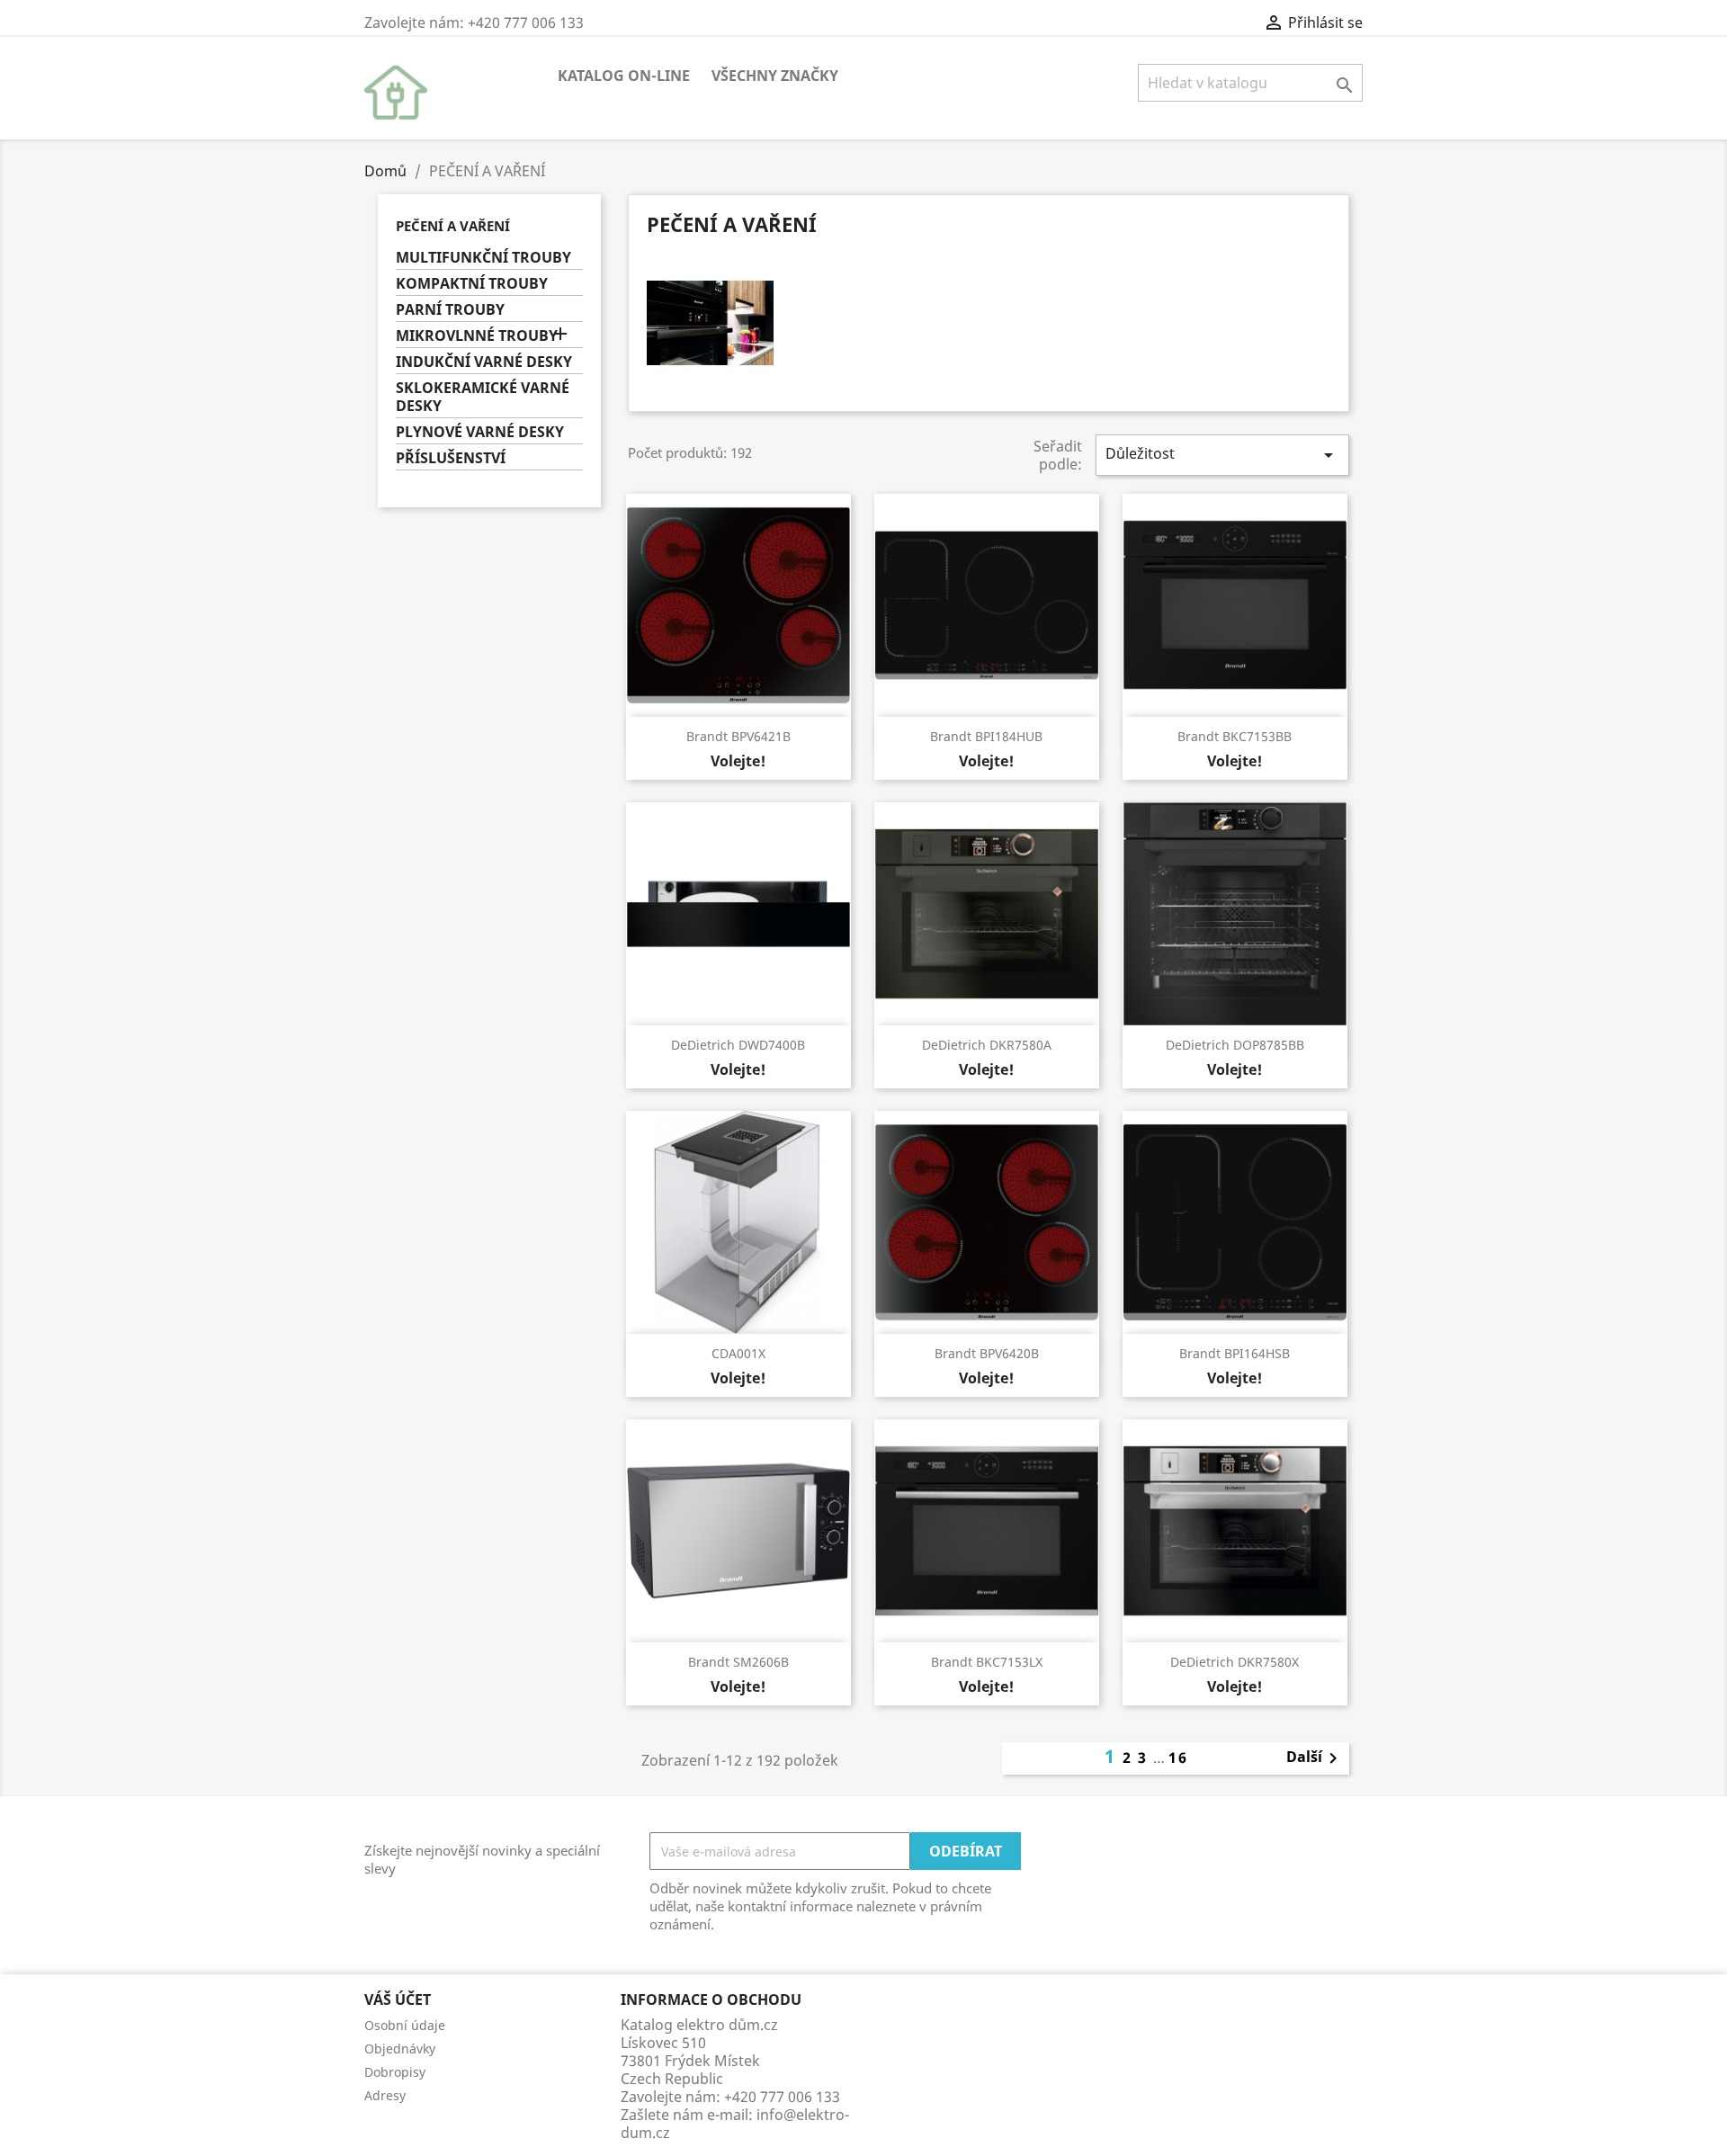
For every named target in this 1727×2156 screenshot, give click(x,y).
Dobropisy (395, 2072)
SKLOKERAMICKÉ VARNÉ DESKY (483, 397)
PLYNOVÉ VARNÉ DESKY (480, 432)
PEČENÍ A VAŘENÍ (453, 226)
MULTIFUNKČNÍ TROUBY (483, 258)
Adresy (385, 2095)
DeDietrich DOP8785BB (1235, 1045)
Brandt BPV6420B (987, 1353)
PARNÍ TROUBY (450, 310)
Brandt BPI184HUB (986, 736)
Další (1315, 1758)
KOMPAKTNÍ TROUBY (472, 284)
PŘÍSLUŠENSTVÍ (451, 458)
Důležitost (1222, 455)
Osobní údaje (405, 2025)
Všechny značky (775, 76)
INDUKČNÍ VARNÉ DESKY (484, 362)
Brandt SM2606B (738, 1662)
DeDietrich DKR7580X (1235, 1662)
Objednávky (400, 2049)
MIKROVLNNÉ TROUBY (477, 336)
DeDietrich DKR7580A (987, 1045)
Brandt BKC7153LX (987, 1662)
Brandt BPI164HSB (1235, 1353)
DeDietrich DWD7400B (738, 1045)
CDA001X (738, 1353)
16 (1178, 1758)
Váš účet (398, 1999)
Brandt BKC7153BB (1235, 736)
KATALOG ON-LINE (624, 76)
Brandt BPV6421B (738, 736)
